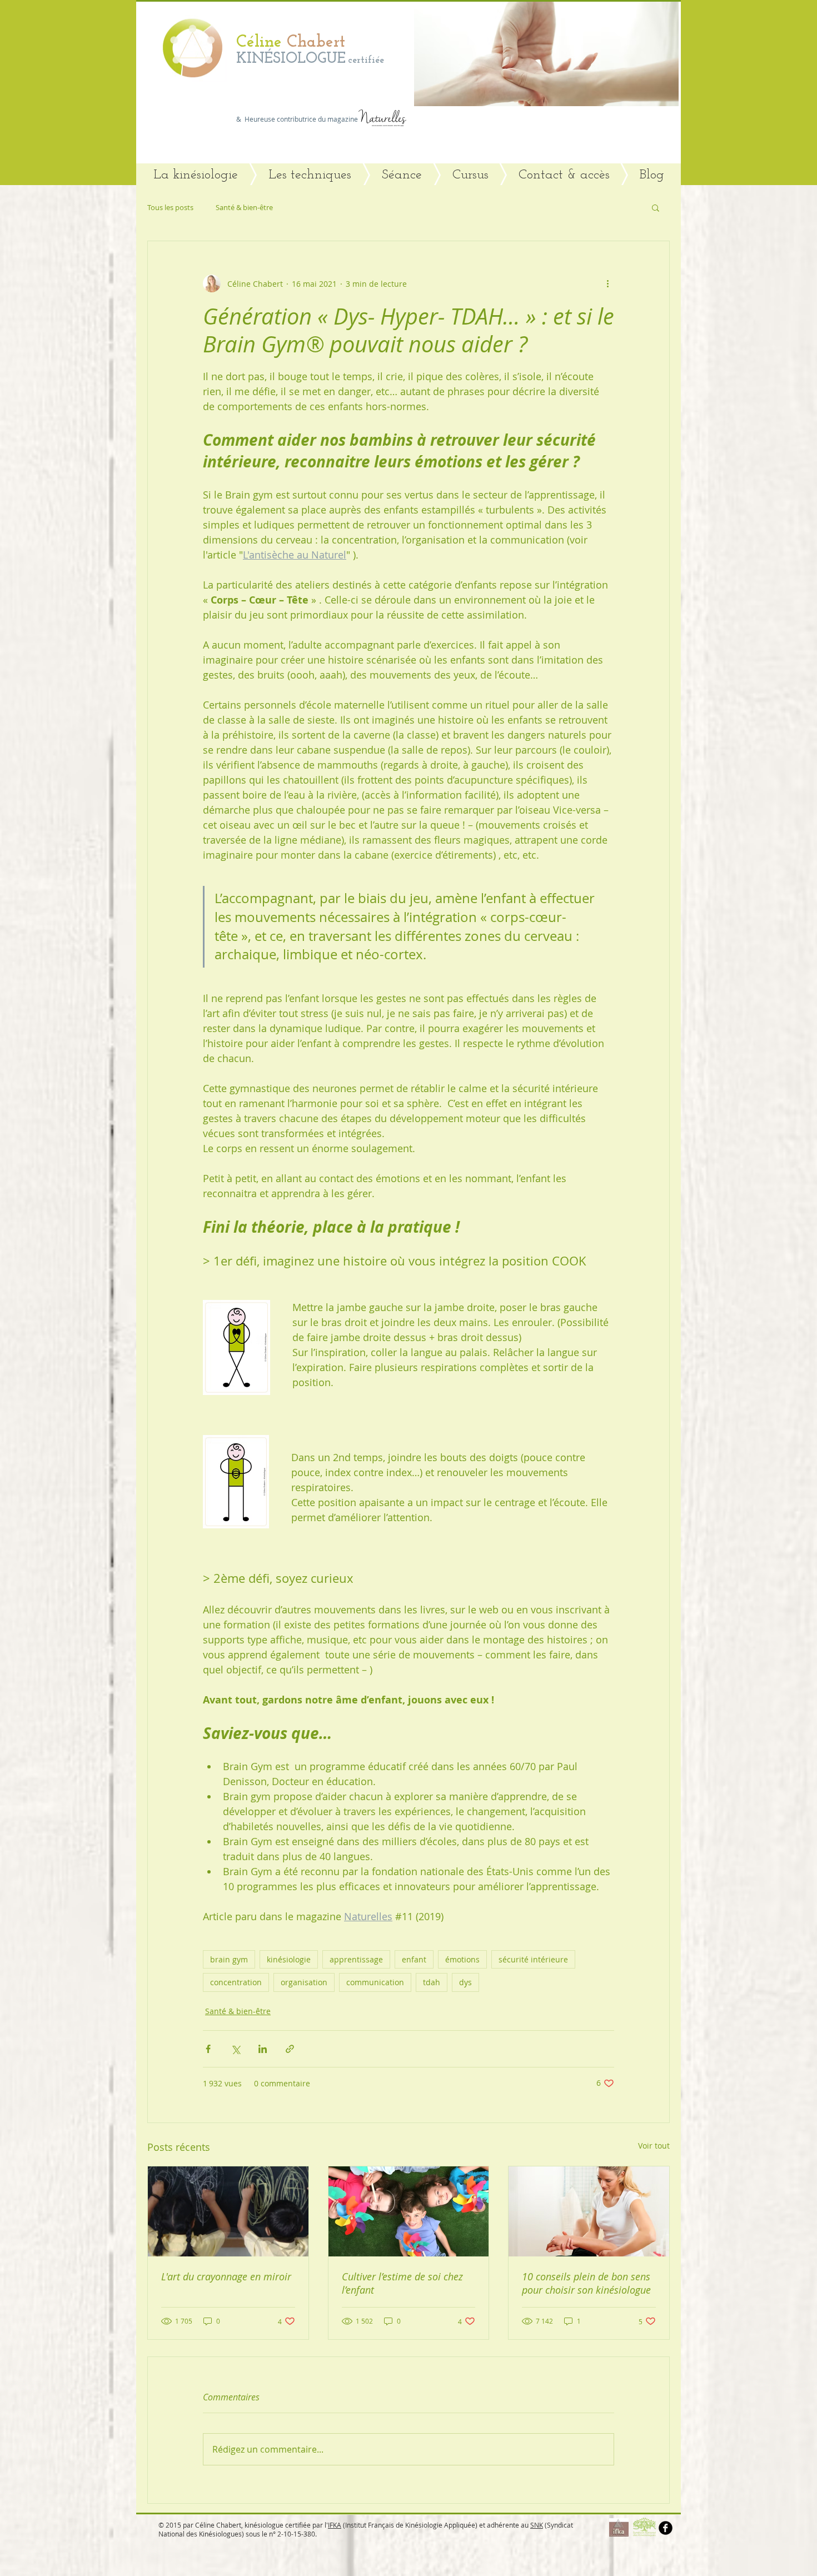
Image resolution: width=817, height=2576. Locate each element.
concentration (236, 1982)
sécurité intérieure (533, 1959)
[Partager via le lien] (290, 2049)
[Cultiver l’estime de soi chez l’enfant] (409, 2211)
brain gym (229, 1959)
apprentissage (356, 1959)
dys (465, 1982)
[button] (546, 53)
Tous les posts (170, 207)
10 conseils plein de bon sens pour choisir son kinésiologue (586, 2283)
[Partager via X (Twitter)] (235, 2049)
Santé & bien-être (244, 207)
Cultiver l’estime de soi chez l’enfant (402, 2283)
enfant (414, 1959)
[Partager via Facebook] (208, 2049)
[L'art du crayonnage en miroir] (228, 2211)
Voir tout (654, 2146)
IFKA (335, 2525)
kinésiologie (289, 1959)
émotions (462, 1959)
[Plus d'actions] (607, 283)
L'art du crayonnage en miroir (226, 2276)
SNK (537, 2525)
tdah (432, 1982)
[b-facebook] (666, 2528)
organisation (304, 1982)
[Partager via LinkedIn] (263, 2049)
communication (375, 1982)
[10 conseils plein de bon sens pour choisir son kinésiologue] (589, 2211)
